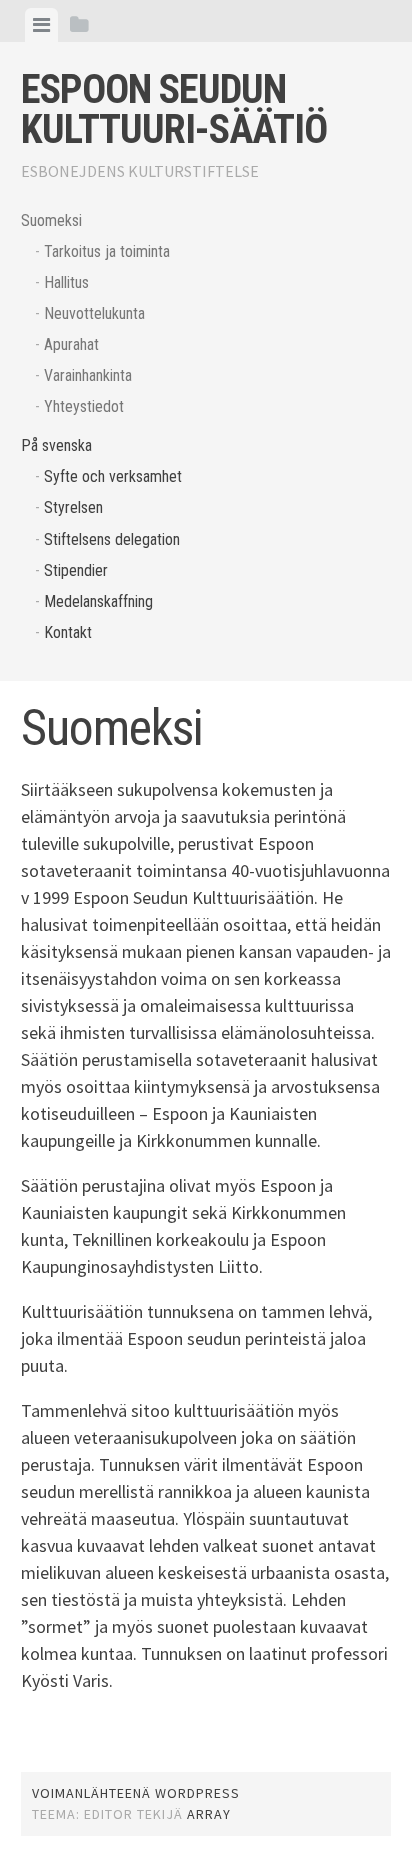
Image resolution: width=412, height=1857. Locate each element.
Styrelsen (73, 507)
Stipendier (76, 570)
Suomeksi (51, 220)
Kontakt (68, 632)
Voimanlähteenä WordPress (136, 1793)
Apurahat (71, 344)
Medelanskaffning (98, 601)
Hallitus (66, 282)
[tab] (41, 25)
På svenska (56, 445)
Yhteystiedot (84, 406)
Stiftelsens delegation (112, 539)
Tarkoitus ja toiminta (107, 251)
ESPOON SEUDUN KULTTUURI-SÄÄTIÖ (174, 109)
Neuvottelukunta (94, 313)
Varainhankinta (88, 375)
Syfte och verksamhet (113, 476)
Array (209, 1814)
